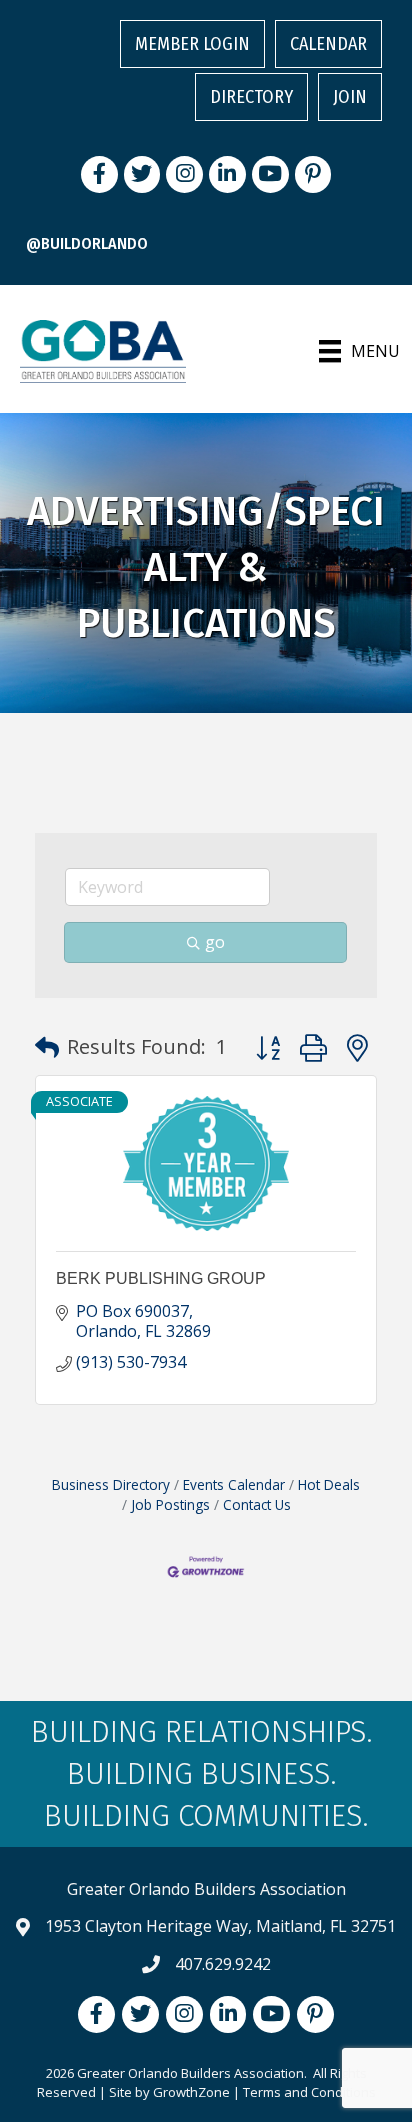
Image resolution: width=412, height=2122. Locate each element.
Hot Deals (329, 1484)
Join (350, 97)
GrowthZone (191, 2092)
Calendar (328, 44)
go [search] (215, 942)
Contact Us (257, 1504)
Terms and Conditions (309, 2092)
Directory (251, 97)
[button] (47, 1047)
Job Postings (170, 1504)
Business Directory (111, 1484)
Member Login (192, 44)
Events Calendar (234, 1484)
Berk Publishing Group (161, 1278)
